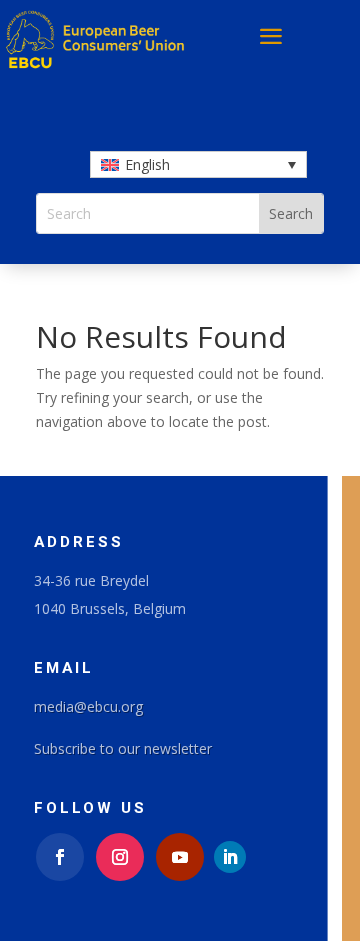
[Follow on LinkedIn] (230, 857)
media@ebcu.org (88, 706)
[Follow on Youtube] (180, 857)
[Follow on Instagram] (120, 857)
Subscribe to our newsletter (123, 748)
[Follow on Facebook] (60, 857)
